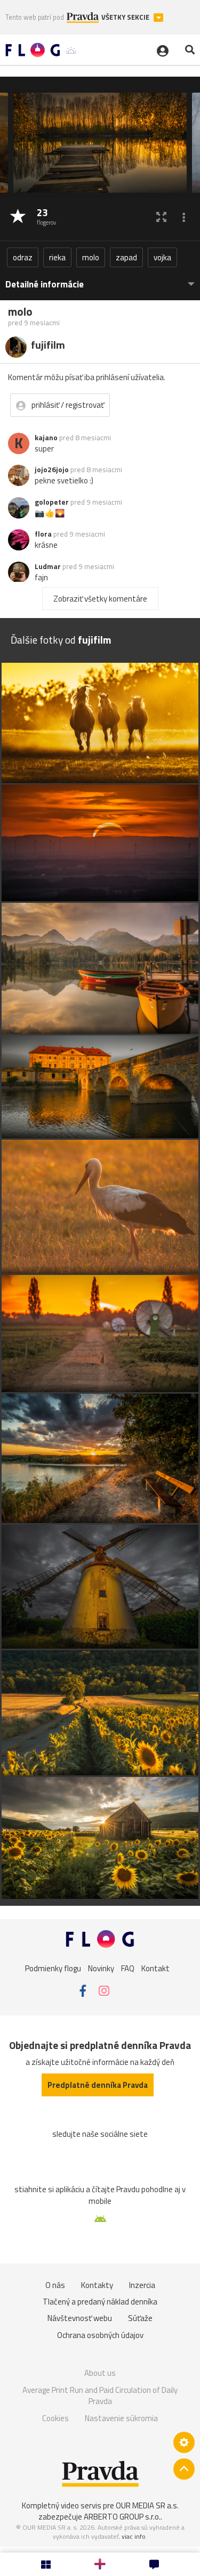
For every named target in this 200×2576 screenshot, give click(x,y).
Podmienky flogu (53, 1968)
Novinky (101, 1968)
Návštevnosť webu (80, 2318)
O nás (55, 2285)
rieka (57, 257)
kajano (46, 438)
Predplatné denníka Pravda (98, 2085)
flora (43, 534)
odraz (23, 257)
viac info (134, 2536)
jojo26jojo (52, 470)
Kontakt (155, 1968)
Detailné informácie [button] (45, 285)
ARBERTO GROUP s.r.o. (122, 2517)
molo (91, 257)
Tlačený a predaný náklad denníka (100, 2302)
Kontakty (97, 2285)
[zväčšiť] (161, 217)
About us (100, 2373)
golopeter (52, 502)
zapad (126, 257)
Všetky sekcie (126, 17)
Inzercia (142, 2285)
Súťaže (140, 2318)
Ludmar (48, 566)
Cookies (55, 2418)
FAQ (128, 1968)
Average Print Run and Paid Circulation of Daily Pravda (100, 2396)
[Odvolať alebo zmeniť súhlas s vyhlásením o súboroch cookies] (184, 2442)
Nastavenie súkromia (121, 2418)
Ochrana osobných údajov (100, 2335)
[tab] (100, 279)
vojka (162, 257)
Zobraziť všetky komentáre (100, 599)
